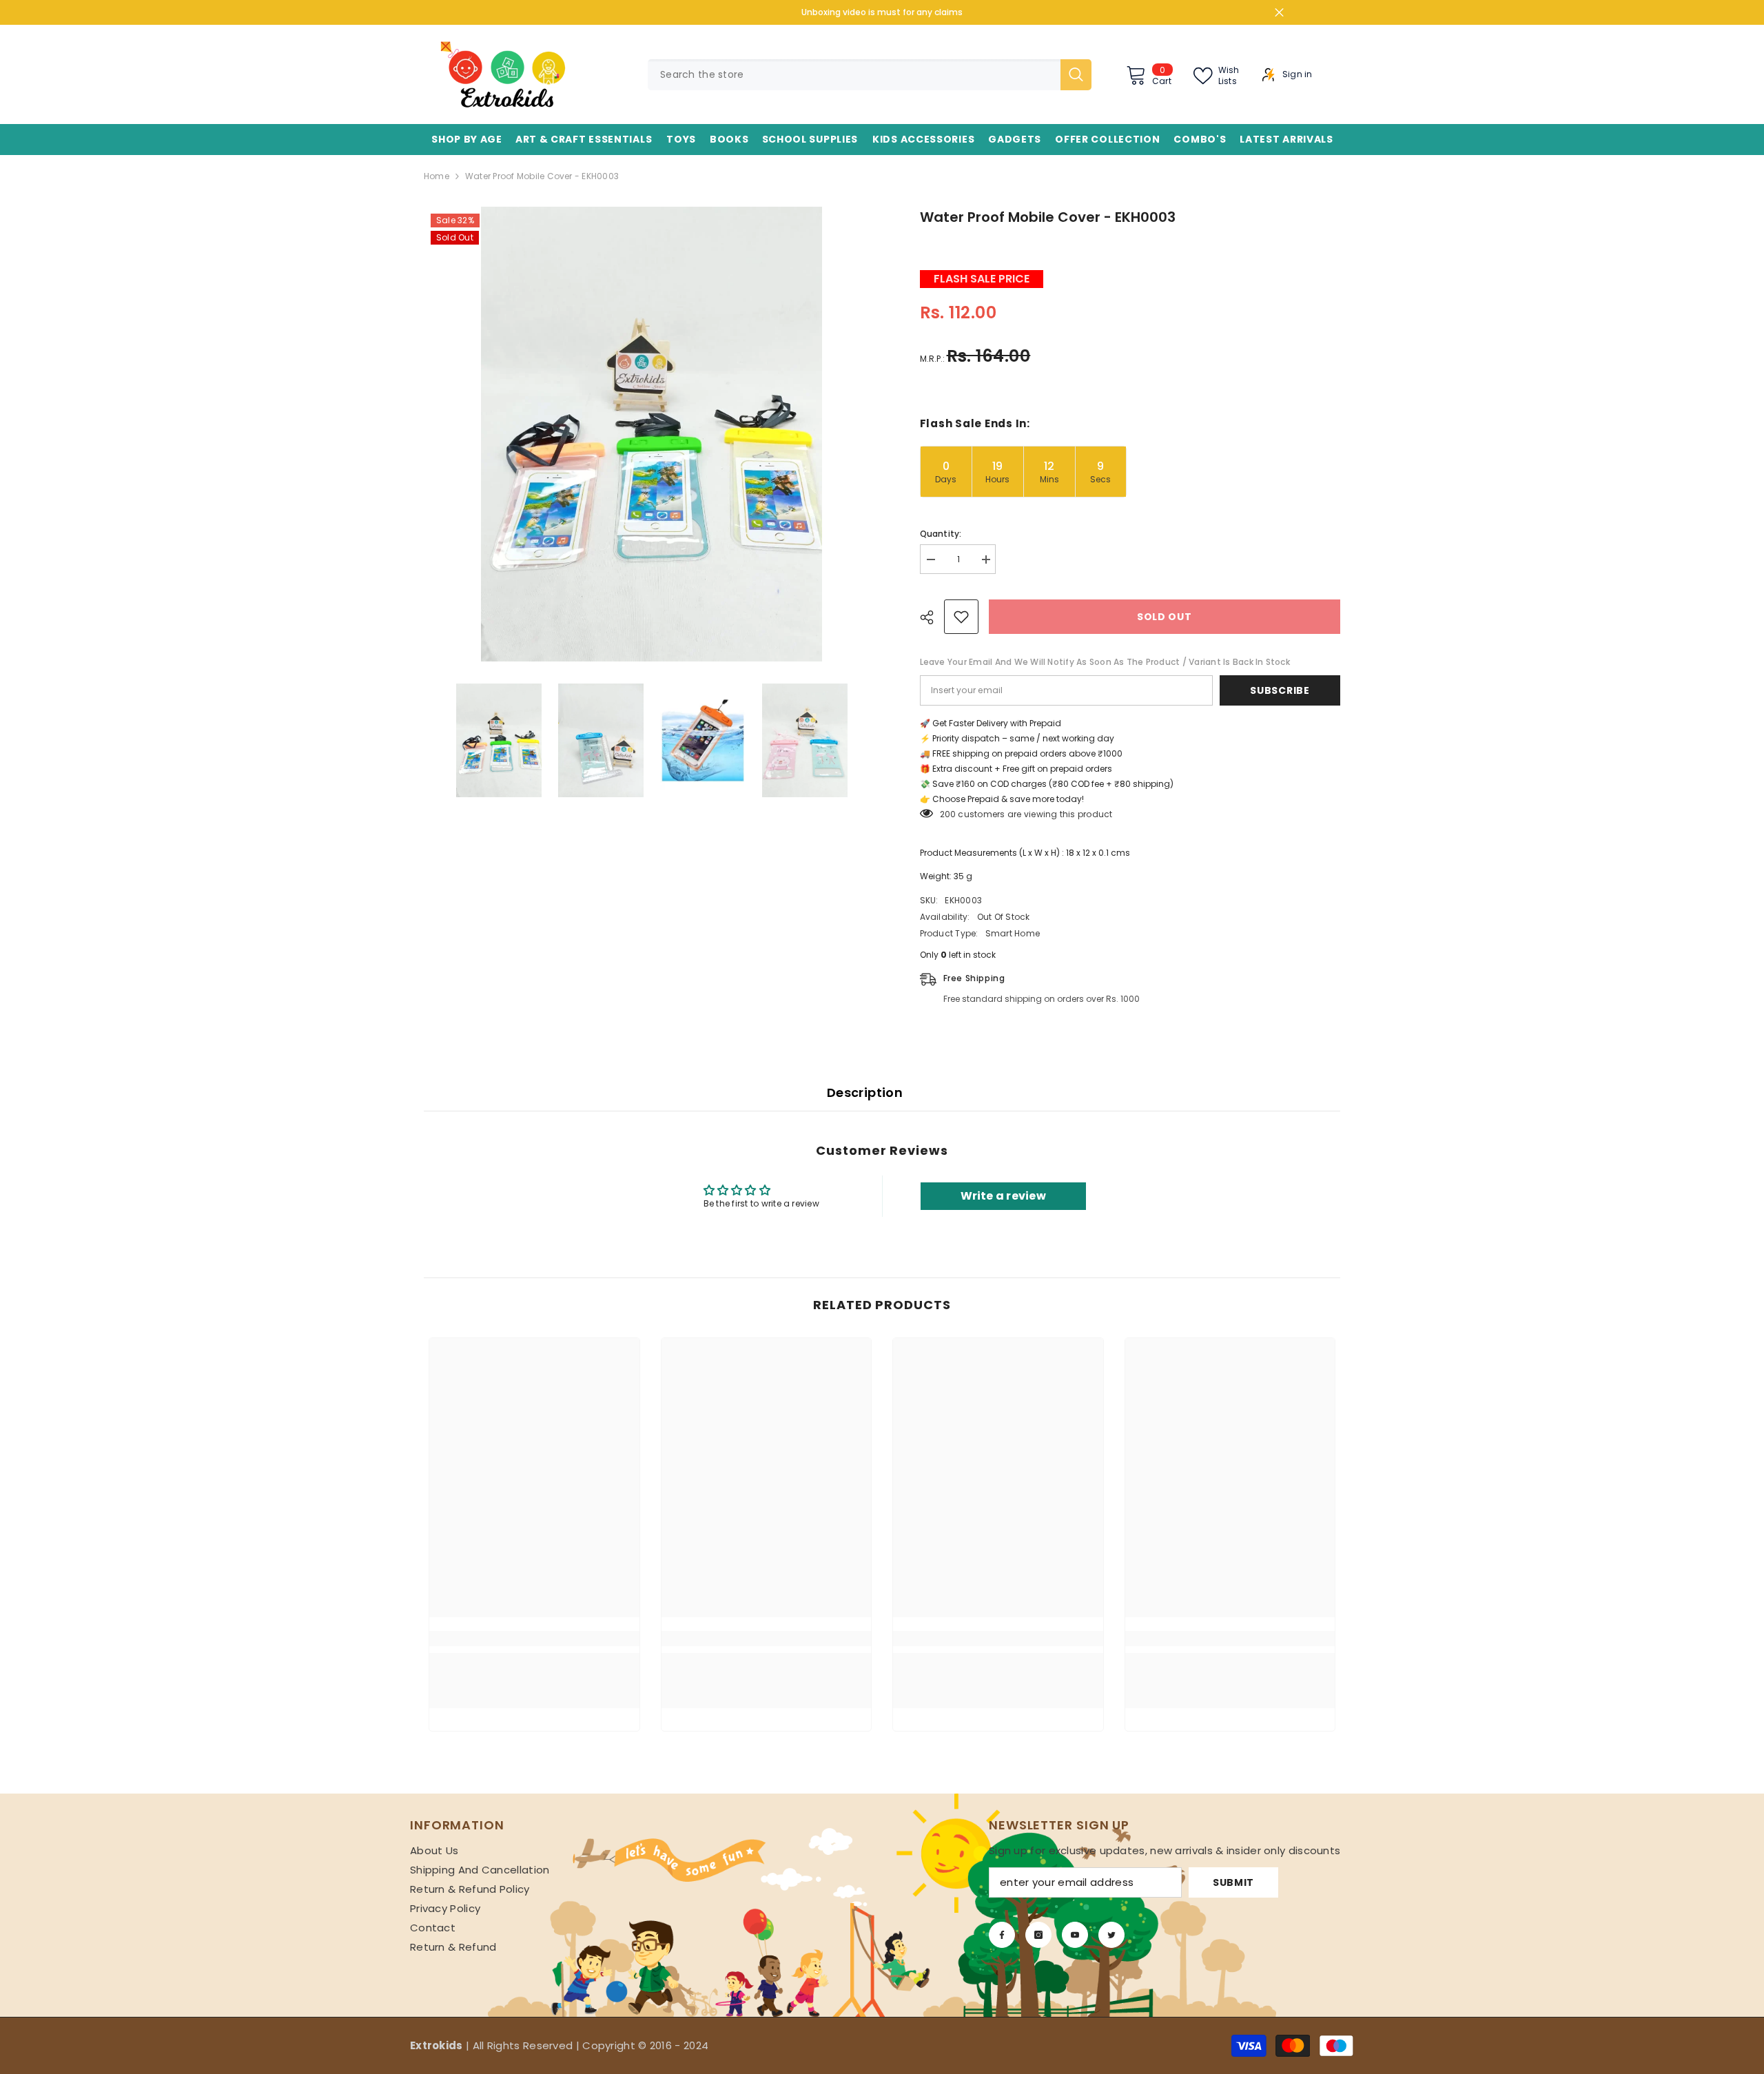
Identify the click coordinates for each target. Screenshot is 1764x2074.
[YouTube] (1075, 1935)
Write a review (1003, 1196)
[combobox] (854, 75)
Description (865, 1092)
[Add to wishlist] (961, 617)
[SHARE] (932, 617)
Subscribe (1280, 690)
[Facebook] (1002, 1935)
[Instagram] (1038, 1935)
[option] (651, 434)
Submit (1233, 1882)
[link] (534, 1639)
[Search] (870, 75)
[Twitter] (1111, 1935)
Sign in (1298, 74)
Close (1279, 13)
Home (437, 176)
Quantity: (941, 534)
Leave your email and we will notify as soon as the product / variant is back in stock (1105, 662)
